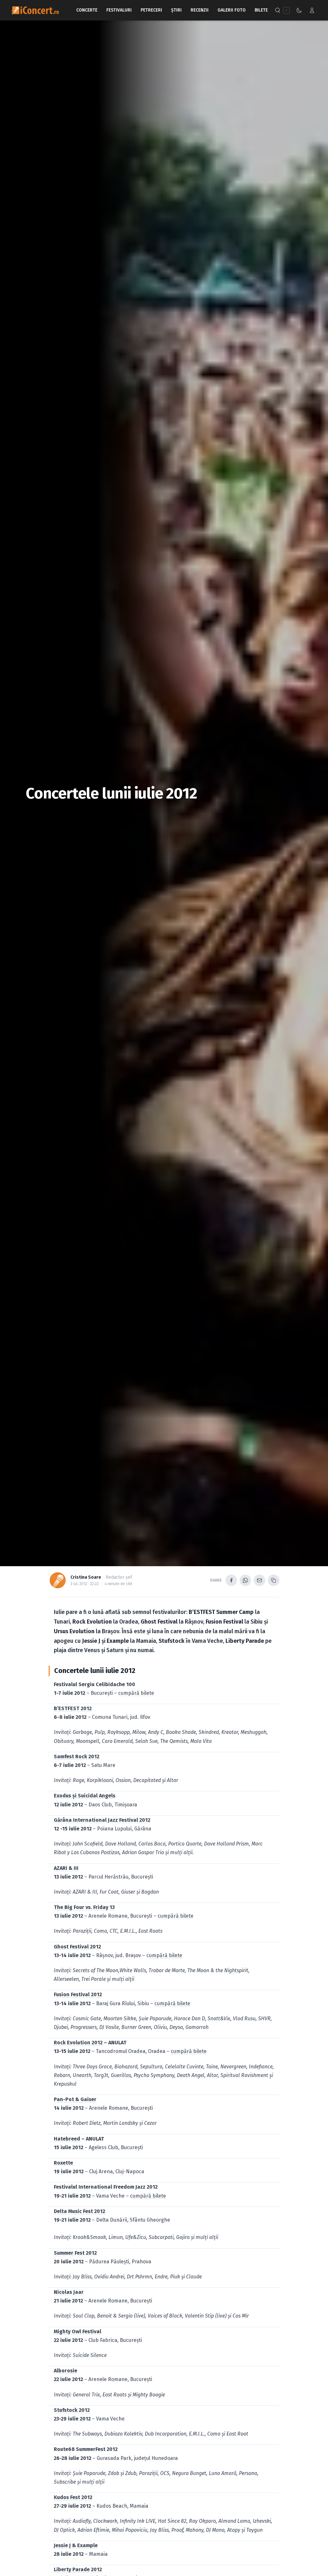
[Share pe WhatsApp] (245, 1580)
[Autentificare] (312, 10)
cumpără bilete (136, 1693)
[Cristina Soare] (58, 1580)
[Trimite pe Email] (259, 1580)
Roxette (63, 2163)
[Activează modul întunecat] (299, 10)
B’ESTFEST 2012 (73, 1708)
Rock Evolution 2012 (78, 2043)
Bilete (261, 10)
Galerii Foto (232, 10)
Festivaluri (119, 10)
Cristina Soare (86, 1577)
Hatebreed (67, 2139)
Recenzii (200, 10)
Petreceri (151, 10)
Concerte (87, 10)
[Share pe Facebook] (231, 1580)
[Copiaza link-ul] (274, 1580)
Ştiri (176, 10)
